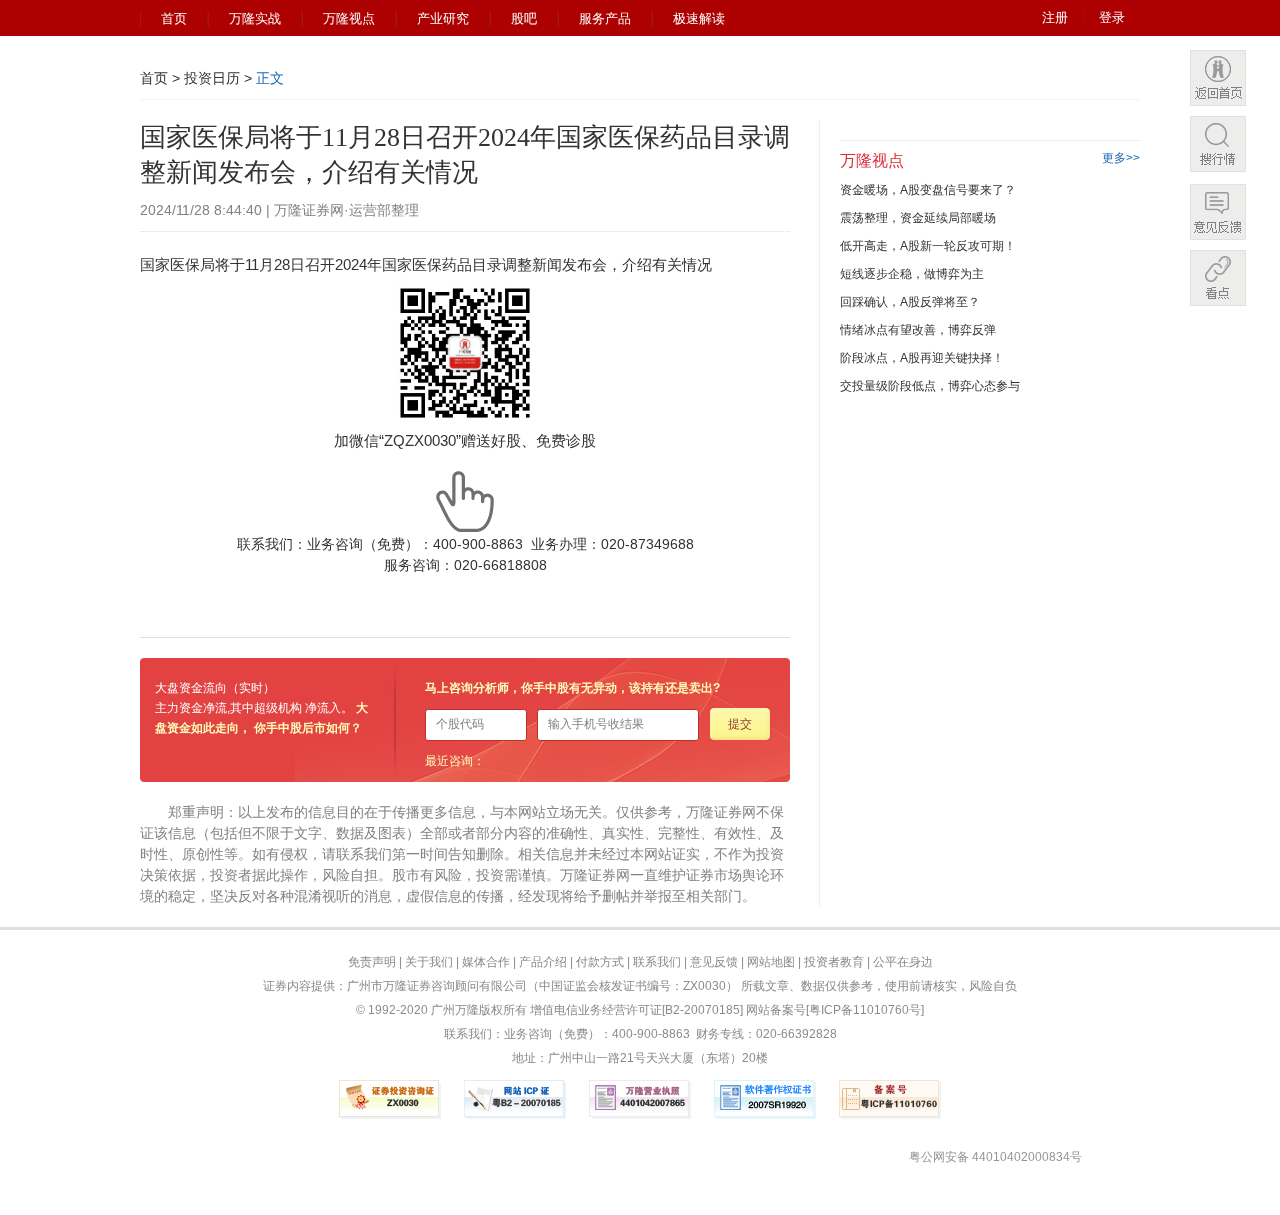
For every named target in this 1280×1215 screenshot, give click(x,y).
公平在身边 (903, 962)
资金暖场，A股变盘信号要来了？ (928, 190)
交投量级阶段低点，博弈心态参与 (930, 386)
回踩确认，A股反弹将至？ (910, 302)
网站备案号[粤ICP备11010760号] (835, 1010)
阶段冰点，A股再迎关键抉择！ (922, 358)
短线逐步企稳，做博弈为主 (912, 274)
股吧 (524, 18)
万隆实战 (255, 18)
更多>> (1121, 158)
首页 (174, 18)
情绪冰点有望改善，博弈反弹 (918, 330)
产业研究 (443, 18)
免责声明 (372, 962)
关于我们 (429, 962)
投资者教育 (834, 962)
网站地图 (771, 962)
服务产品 (605, 18)
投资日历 (212, 78)
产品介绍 (543, 962)
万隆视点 (349, 18)
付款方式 (600, 962)
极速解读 (699, 18)
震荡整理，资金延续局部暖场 (918, 218)
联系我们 (657, 962)
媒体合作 (486, 962)
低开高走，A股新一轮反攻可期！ (928, 246)
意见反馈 (714, 962)
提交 (740, 724)
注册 (1055, 17)
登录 (1112, 17)
